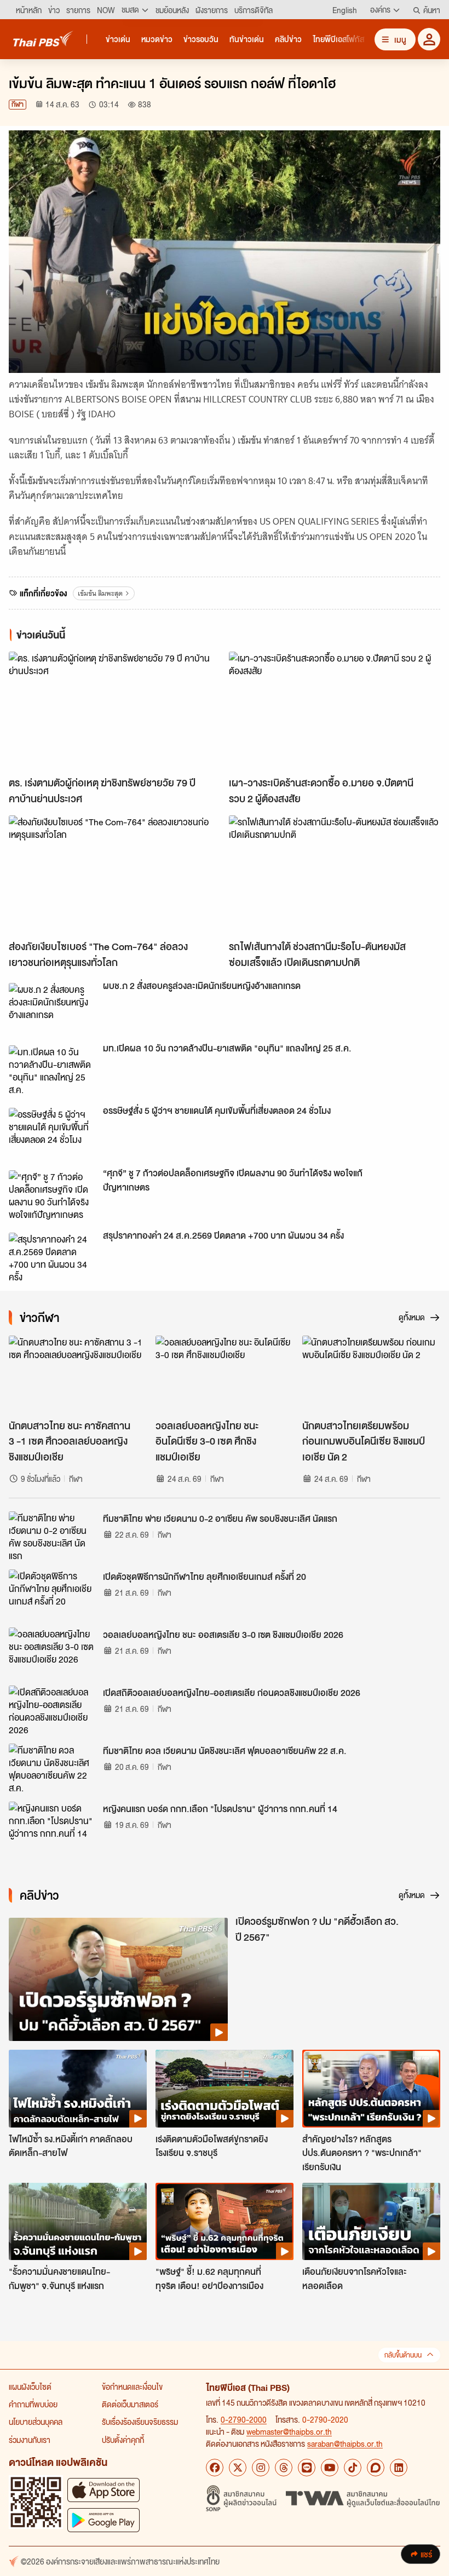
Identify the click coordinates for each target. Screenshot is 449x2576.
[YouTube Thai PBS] (330, 2468)
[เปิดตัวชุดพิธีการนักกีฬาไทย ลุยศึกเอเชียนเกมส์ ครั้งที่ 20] (53, 1594)
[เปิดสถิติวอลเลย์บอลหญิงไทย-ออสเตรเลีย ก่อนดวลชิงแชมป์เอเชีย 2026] (53, 1710)
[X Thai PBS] (238, 2468)
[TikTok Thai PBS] (353, 2468)
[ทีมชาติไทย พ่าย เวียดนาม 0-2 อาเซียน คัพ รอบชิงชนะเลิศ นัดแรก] (53, 1536)
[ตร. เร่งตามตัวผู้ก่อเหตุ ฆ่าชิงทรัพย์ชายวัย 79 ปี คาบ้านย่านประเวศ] (114, 711)
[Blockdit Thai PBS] (376, 2468)
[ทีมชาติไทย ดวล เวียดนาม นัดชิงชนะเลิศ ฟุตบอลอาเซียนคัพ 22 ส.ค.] (53, 1768)
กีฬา (18, 104)
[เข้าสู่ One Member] (429, 39)
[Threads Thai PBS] (284, 2468)
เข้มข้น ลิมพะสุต (100, 593)
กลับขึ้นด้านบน (403, 2355)
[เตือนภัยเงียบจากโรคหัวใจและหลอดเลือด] (371, 2222)
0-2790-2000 (244, 2419)
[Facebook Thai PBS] (215, 2468)
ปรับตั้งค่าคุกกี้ (123, 2440)
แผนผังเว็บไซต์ (30, 2387)
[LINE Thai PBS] (307, 2468)
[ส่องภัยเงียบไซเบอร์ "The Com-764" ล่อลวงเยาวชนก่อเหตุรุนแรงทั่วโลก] (114, 875)
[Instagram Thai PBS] (261, 2468)
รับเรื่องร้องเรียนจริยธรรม (140, 2422)
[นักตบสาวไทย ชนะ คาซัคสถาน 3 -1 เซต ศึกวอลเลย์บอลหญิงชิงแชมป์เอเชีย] (78, 1375)
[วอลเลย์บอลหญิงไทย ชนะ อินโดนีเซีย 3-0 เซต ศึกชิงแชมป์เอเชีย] (225, 1375)
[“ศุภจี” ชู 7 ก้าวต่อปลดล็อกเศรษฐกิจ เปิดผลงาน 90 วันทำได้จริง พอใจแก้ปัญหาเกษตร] (53, 1195)
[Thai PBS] (43, 39)
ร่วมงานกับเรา (30, 2440)
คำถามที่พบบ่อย (33, 2404)
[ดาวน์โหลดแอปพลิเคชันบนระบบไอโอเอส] (103, 2490)
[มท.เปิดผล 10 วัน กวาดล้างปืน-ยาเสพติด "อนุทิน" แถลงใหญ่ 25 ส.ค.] (53, 1070)
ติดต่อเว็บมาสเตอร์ (130, 2404)
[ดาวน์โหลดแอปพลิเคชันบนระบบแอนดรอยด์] (103, 2520)
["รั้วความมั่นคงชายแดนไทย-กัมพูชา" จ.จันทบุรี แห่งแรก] (78, 2222)
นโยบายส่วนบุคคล (36, 2422)
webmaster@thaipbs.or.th (289, 2431)
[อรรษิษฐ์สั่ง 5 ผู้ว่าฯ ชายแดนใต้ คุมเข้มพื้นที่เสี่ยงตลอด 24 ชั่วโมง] (53, 1132)
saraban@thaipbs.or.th (345, 2443)
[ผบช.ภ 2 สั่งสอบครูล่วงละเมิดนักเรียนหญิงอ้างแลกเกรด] (53, 1008)
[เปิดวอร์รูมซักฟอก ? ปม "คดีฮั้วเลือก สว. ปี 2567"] (118, 1979)
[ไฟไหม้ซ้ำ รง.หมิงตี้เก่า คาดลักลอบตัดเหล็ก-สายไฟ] (78, 2089)
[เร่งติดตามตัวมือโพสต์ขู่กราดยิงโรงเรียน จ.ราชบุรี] (225, 2089)
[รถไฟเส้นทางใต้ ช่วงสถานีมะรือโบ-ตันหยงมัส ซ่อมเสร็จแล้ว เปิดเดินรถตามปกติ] (335, 875)
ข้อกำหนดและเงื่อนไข (132, 2387)
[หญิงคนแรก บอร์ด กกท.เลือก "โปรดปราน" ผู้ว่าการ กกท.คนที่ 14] (53, 1826)
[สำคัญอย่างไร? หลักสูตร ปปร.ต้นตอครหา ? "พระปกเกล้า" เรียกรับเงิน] (371, 2089)
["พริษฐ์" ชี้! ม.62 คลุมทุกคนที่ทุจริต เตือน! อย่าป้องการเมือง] (225, 2222)
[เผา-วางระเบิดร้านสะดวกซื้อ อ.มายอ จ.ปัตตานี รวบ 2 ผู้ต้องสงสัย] (335, 711)
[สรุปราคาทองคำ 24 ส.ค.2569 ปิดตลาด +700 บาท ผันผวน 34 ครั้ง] (53, 1257)
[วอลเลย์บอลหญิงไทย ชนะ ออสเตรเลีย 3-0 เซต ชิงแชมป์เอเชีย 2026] (53, 1652)
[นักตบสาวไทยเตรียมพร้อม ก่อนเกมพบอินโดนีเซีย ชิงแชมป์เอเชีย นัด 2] (371, 1375)
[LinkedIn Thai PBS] (399, 2468)
